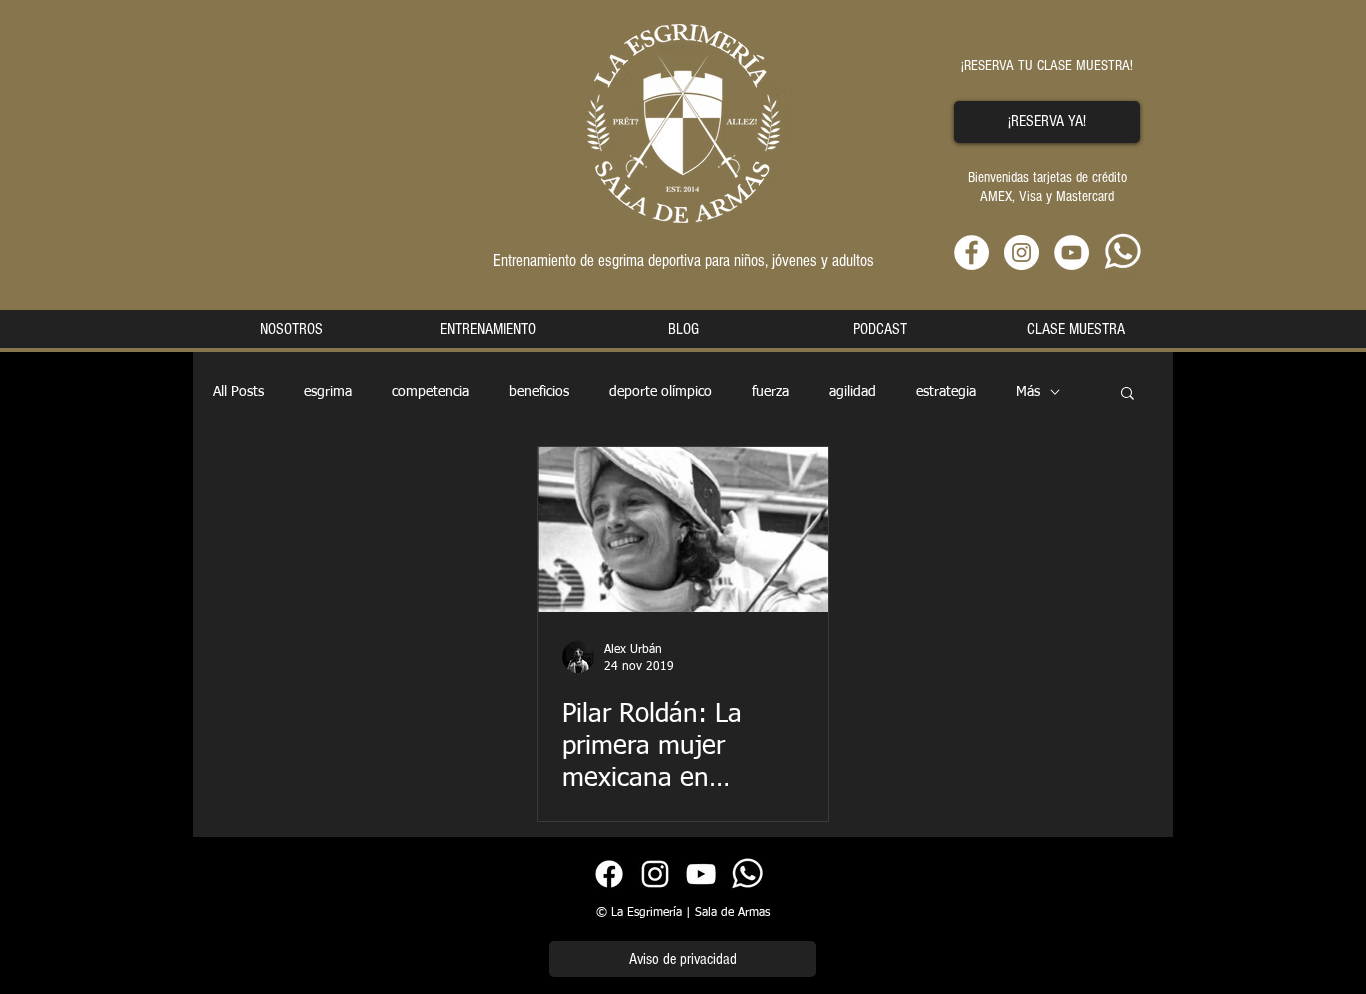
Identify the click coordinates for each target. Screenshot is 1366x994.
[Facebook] (609, 874)
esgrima (328, 392)
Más (1028, 392)
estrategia (946, 392)
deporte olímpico (660, 392)
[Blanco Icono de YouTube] (701, 874)
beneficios (539, 392)
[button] (1127, 394)
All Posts (238, 392)
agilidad (852, 392)
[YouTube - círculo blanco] (1071, 252)
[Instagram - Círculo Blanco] (1021, 252)
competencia (430, 392)
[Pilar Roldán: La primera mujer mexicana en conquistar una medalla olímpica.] (683, 529)
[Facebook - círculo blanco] (971, 252)
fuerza (770, 392)
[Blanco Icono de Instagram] (655, 874)
